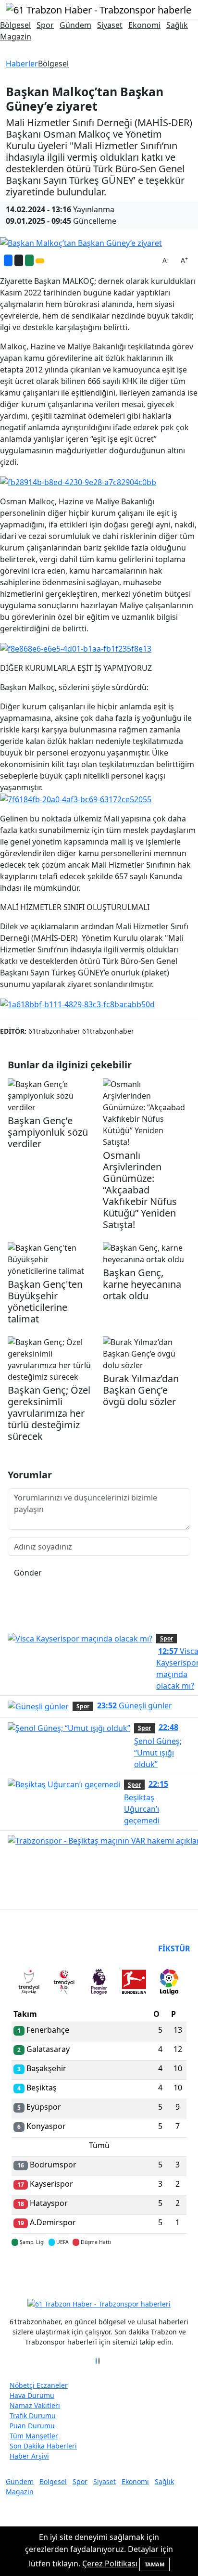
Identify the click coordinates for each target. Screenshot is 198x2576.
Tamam (155, 2564)
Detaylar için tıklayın (99, 2270)
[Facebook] (96, 2361)
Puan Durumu (32, 2426)
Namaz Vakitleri (35, 2405)
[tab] (29, 1984)
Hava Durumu (32, 2395)
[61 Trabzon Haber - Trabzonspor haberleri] (99, 9)
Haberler (22, 64)
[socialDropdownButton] (40, 261)
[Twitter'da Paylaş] (19, 260)
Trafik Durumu (33, 2416)
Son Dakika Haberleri (43, 2446)
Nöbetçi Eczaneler (39, 2385)
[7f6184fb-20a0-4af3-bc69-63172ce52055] (76, 799)
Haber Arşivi (29, 2456)
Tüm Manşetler (34, 2436)
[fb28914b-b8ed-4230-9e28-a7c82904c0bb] (78, 481)
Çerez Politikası (110, 2563)
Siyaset (110, 25)
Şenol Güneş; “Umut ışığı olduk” (158, 1745)
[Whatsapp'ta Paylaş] (29, 260)
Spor (45, 25)
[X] (99, 2361)
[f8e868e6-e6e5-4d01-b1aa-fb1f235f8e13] (76, 648)
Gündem (75, 25)
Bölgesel (15, 25)
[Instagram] (102, 2361)
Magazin (16, 37)
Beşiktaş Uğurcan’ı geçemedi (146, 1802)
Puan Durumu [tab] (37, 1948)
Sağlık (177, 25)
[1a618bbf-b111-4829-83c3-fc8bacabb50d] (77, 1003)
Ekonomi (144, 25)
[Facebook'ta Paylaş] (8, 260)
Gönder (28, 1573)
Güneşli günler (135, 1705)
